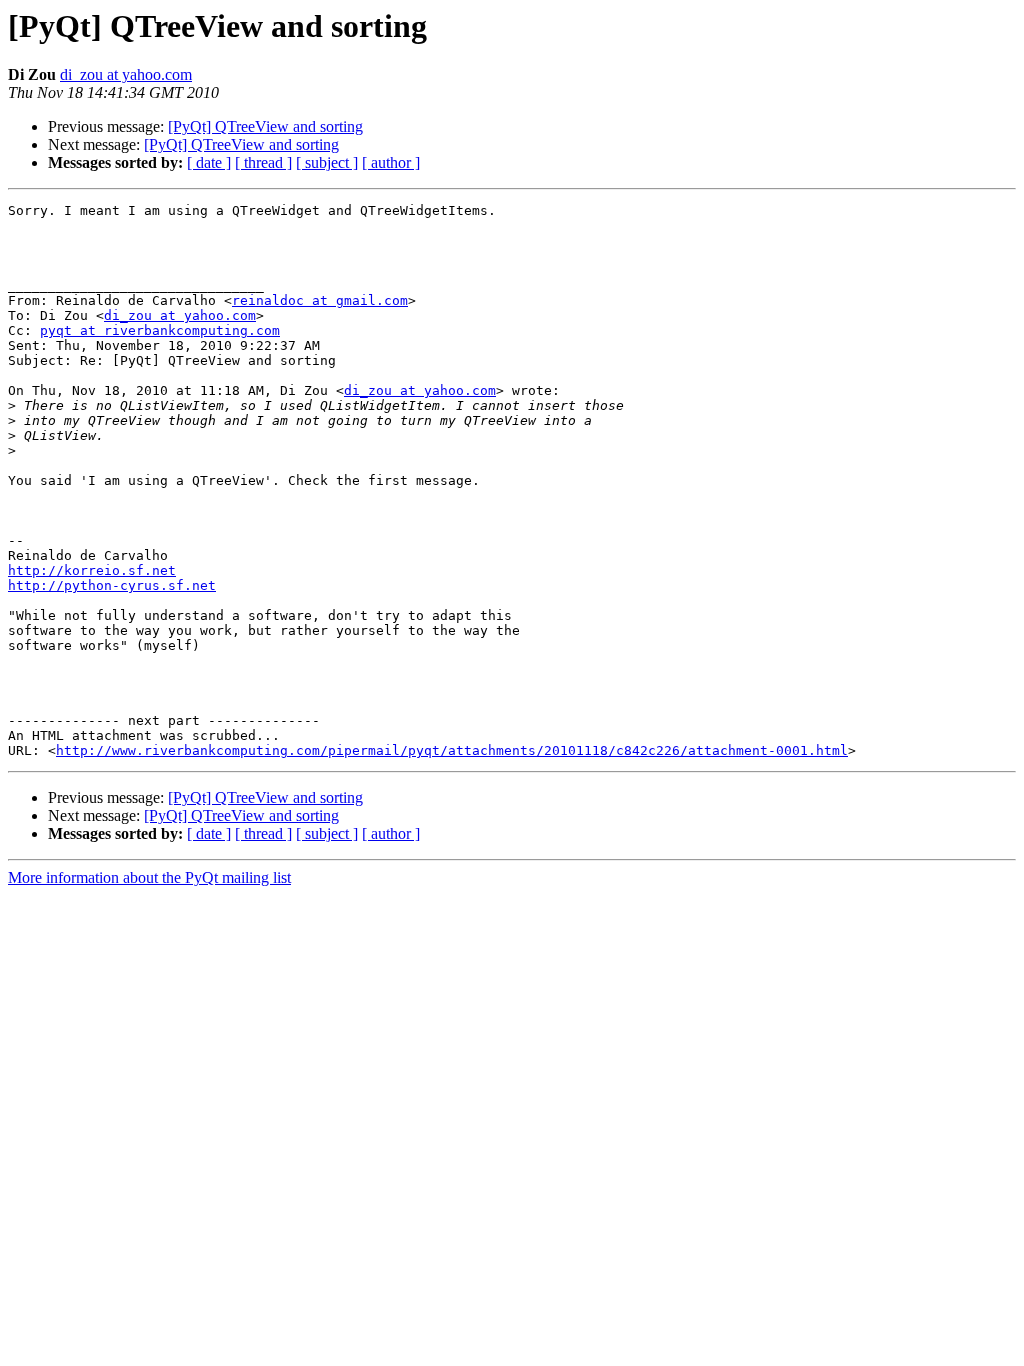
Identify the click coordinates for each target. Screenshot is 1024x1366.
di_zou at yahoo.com (126, 74)
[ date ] (209, 162)
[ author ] (391, 162)
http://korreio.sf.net (92, 570)
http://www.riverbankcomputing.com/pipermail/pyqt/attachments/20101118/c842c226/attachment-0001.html (452, 750)
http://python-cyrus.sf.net (112, 585)
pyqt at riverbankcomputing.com (160, 330)
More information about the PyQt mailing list (149, 877)
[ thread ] (263, 162)
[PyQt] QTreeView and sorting (265, 126)
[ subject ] (327, 162)
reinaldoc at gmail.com (320, 300)
